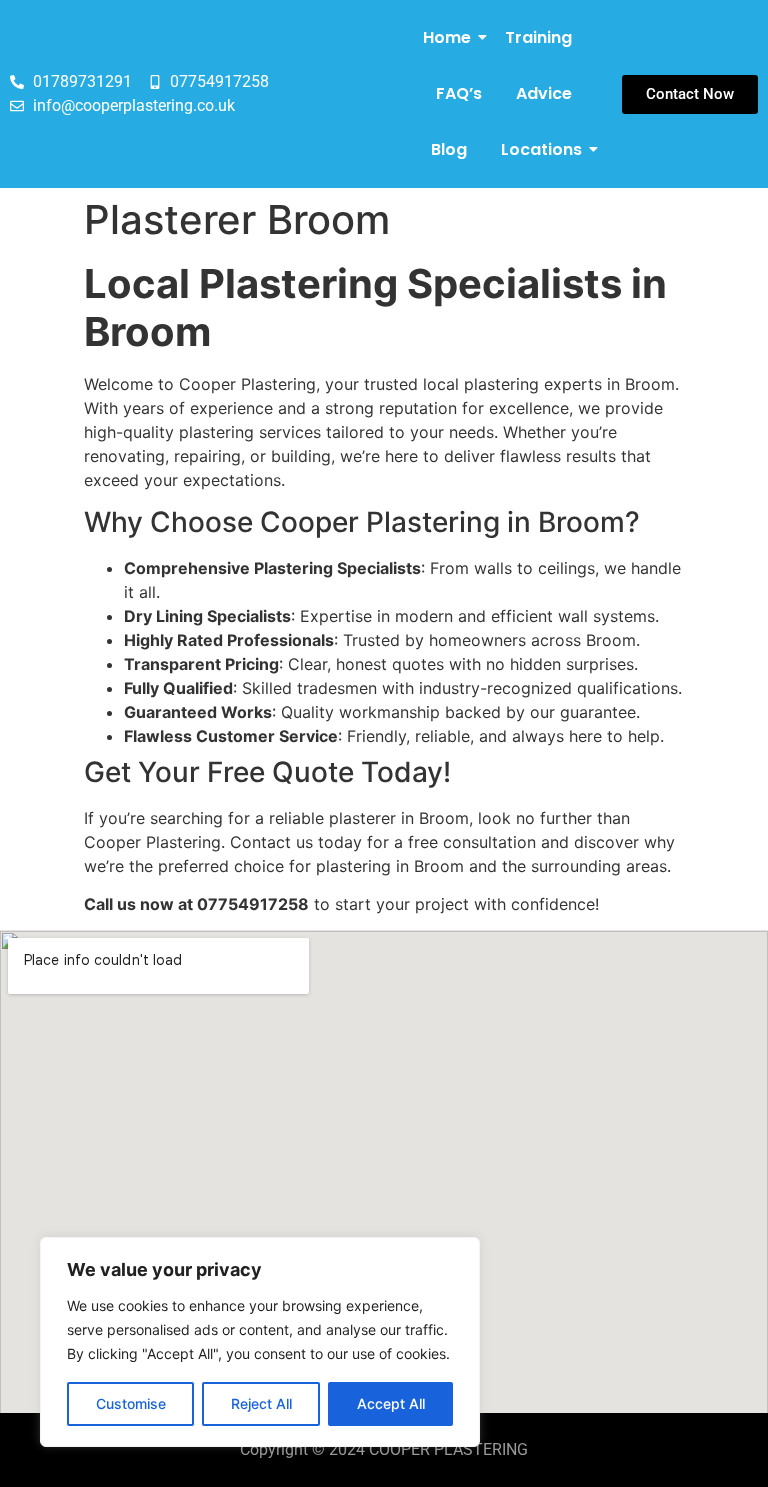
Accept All (391, 1403)
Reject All (261, 1403)
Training (538, 37)
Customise (131, 1403)
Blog (449, 149)
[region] (260, 1342)
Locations (541, 149)
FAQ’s (459, 93)
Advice (544, 93)
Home (447, 37)
